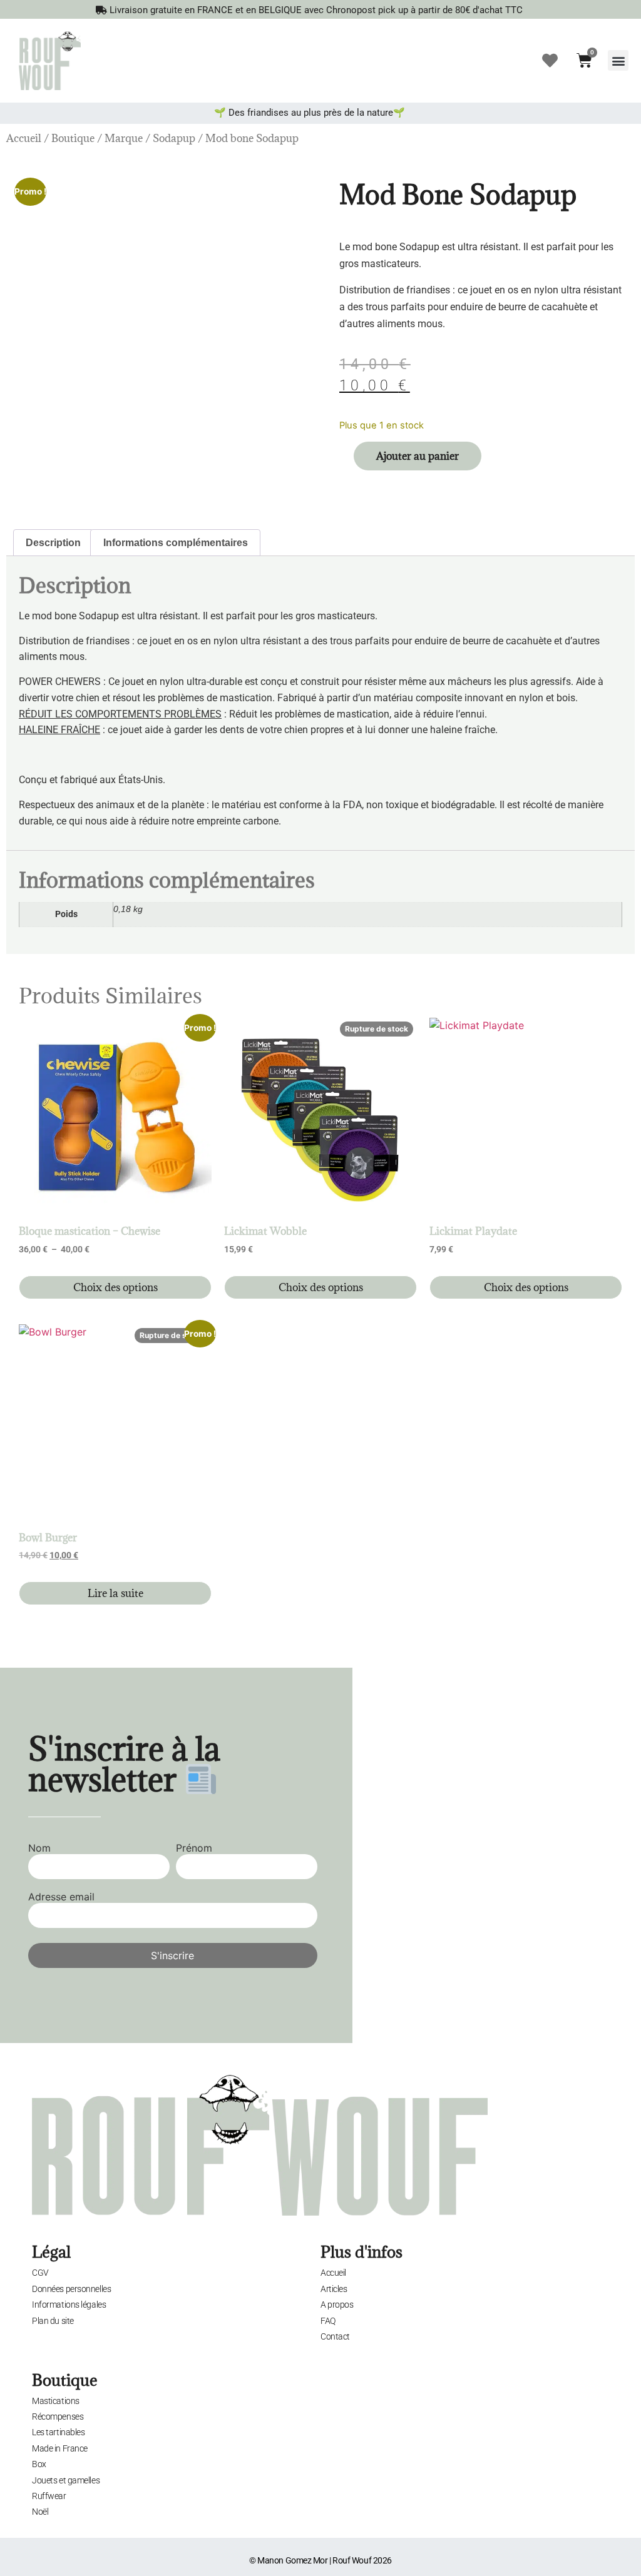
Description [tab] (53, 543)
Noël (40, 2512)
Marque (124, 138)
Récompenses (58, 2416)
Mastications (56, 2401)
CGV (40, 2273)
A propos (337, 2305)
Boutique (73, 138)
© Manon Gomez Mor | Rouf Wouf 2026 (320, 2560)
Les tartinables (58, 2432)
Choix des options (115, 1287)
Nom (39, 1848)
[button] (618, 60)
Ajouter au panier (418, 456)
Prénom (194, 1848)
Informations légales (69, 2305)
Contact (335, 2336)
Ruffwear (49, 2496)
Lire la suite (115, 1593)
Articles (334, 2289)
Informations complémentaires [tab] (176, 543)
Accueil (24, 138)
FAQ (328, 2321)
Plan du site (53, 2321)
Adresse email (61, 1897)
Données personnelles (71, 2289)
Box (39, 2464)
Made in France (60, 2448)
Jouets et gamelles (66, 2480)
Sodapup (174, 138)
